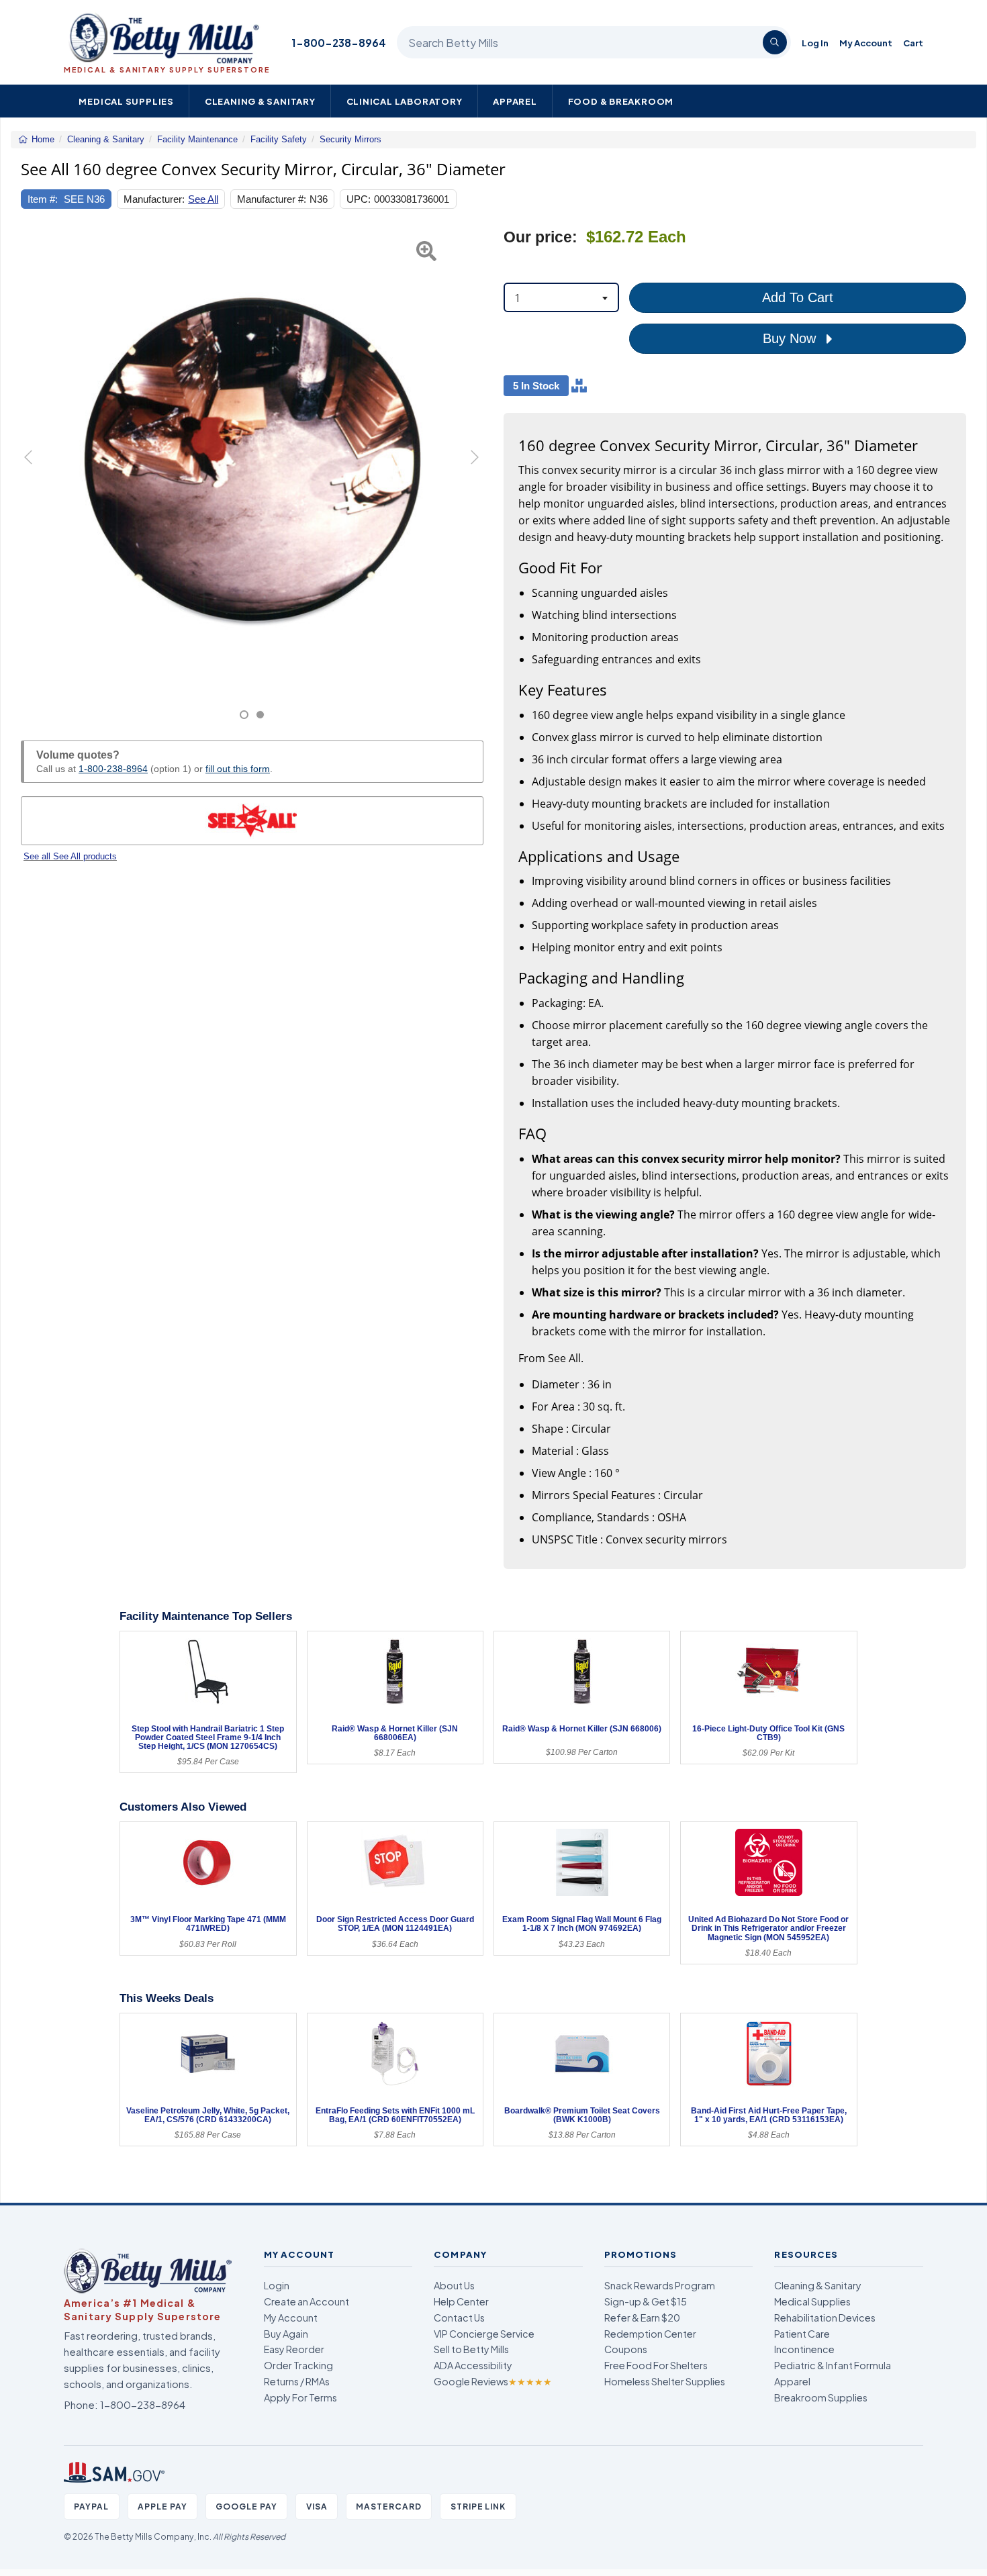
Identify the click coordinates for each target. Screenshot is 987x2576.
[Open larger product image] (252, 459)
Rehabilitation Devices (825, 2318)
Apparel (515, 101)
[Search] (775, 42)
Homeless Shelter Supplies (665, 2381)
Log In (815, 43)
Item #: (43, 199)
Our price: (540, 237)
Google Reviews (493, 2381)
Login (277, 2285)
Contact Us (459, 2318)
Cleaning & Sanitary (260, 101)
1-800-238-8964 (339, 43)
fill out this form (238, 769)
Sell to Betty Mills (471, 2349)
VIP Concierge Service (484, 2334)
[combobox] (561, 297)
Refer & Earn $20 (642, 2318)
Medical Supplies (126, 101)
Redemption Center (650, 2334)
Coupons (626, 2349)
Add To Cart (798, 297)
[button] (37, 474)
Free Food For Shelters (656, 2365)
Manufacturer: (154, 199)
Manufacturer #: (272, 199)
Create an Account (307, 2301)
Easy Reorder (294, 2349)
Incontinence (804, 2349)
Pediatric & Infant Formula (833, 2365)
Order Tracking (298, 2365)
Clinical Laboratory (405, 101)
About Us (454, 2285)
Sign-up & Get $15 (646, 2301)
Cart (913, 43)
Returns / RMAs (297, 2381)
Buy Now (791, 338)
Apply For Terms (300, 2397)
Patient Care (802, 2334)
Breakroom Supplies (821, 2397)
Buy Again (286, 2334)
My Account (866, 43)
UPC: (359, 199)
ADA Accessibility (473, 2365)
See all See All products (70, 856)
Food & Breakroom (621, 101)
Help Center (461, 2301)
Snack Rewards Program (660, 2285)
